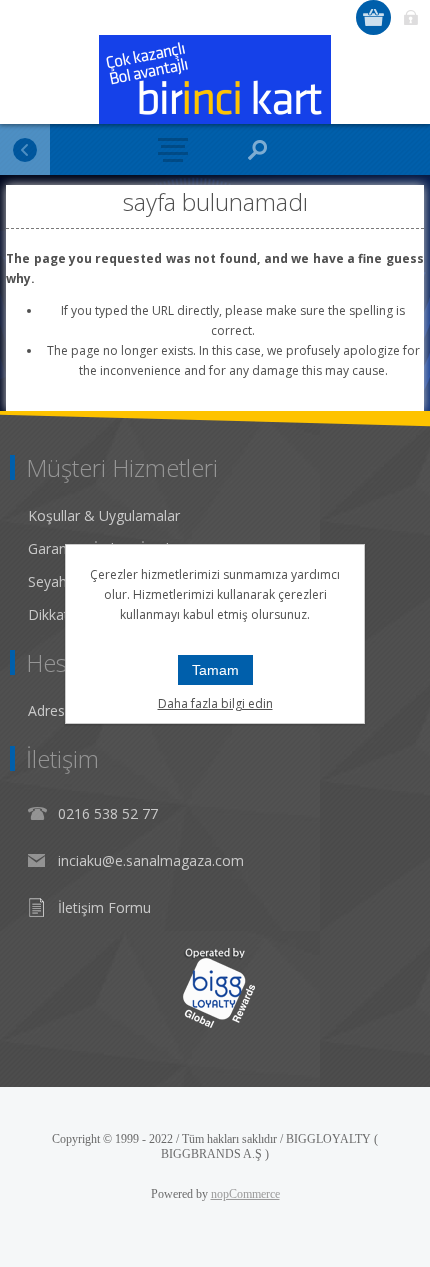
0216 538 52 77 (108, 813)
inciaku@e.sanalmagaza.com (151, 860)
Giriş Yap (410, 17)
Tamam (215, 670)
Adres (46, 710)
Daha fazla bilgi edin (215, 703)
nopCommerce (245, 1194)
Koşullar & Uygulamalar (104, 515)
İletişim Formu (104, 907)
